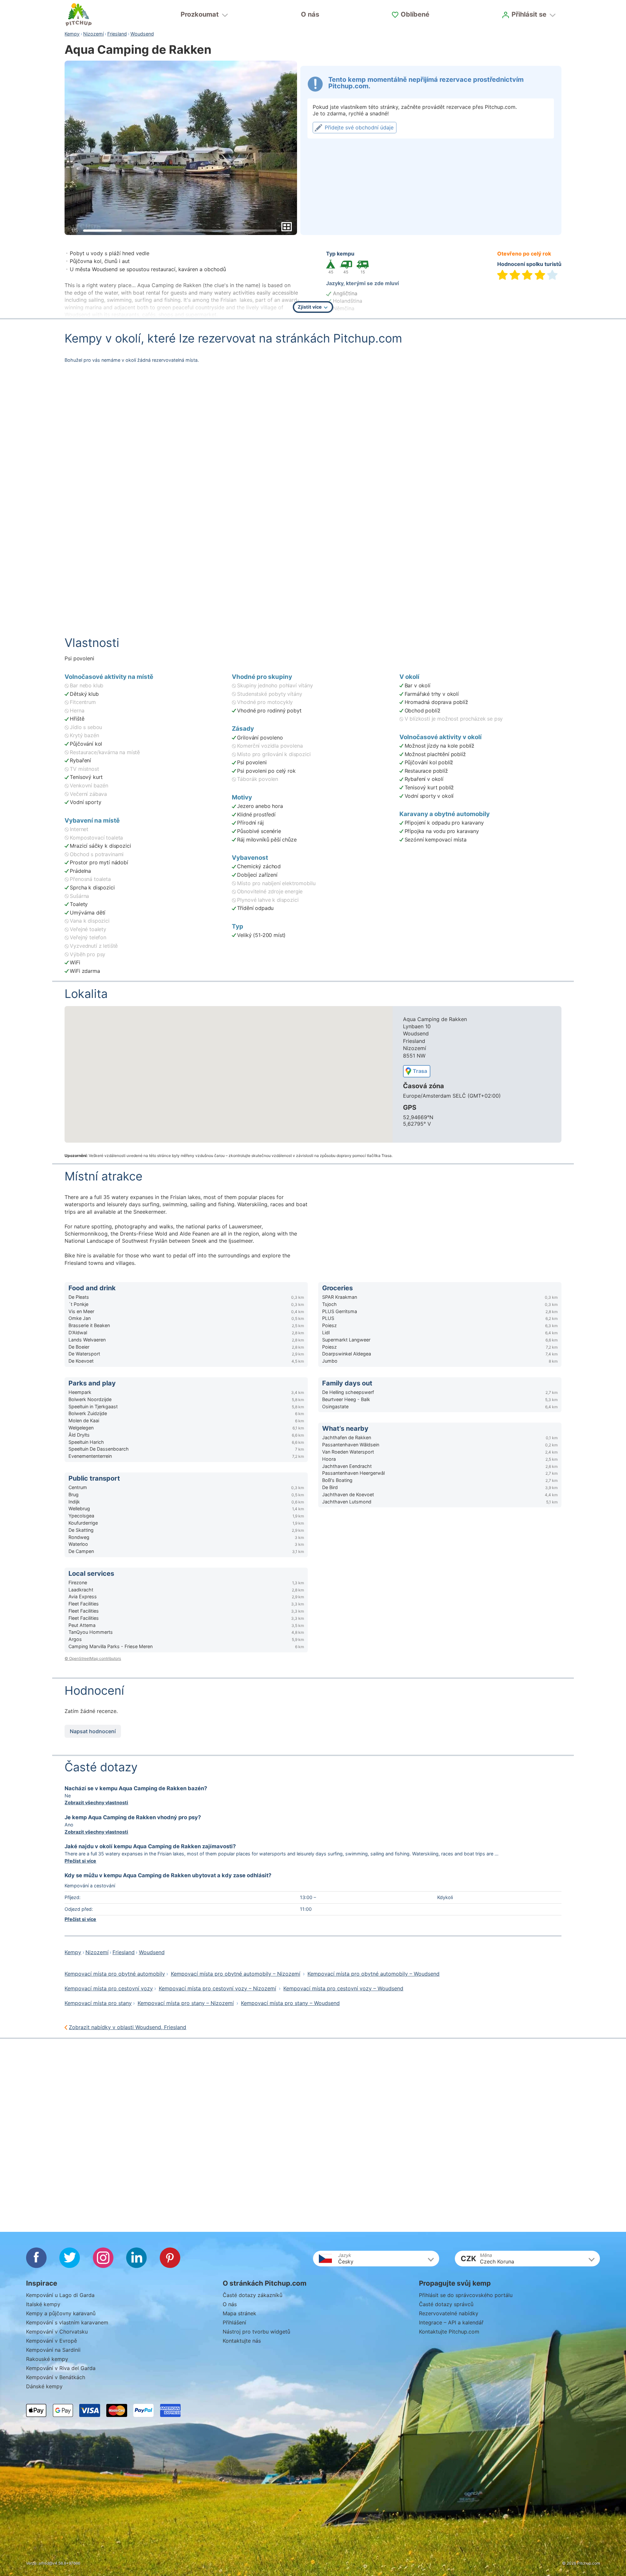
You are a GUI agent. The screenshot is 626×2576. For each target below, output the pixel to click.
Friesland (117, 34)
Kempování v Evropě (52, 2341)
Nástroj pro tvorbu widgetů (256, 2332)
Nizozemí (93, 34)
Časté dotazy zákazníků (253, 2295)
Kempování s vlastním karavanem (67, 2322)
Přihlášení (234, 2322)
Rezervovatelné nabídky (449, 2313)
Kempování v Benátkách (56, 2377)
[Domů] (79, 15)
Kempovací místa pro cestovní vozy (109, 1988)
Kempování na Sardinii (53, 2350)
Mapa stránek (239, 2313)
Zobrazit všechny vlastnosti (96, 1802)
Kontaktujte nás (242, 2341)
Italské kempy (43, 2304)
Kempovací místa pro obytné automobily (115, 1974)
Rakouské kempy (47, 2359)
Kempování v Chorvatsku (57, 2332)
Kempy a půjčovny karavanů (61, 2313)
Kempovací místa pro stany (98, 2003)
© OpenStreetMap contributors (93, 1658)
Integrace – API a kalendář (451, 2322)
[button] (376, 2259)
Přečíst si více (80, 1861)
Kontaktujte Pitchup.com (449, 2332)
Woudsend (142, 34)
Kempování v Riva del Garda (61, 2368)
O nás (310, 14)
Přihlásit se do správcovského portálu (466, 2295)
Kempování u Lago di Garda (60, 2295)
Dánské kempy (44, 2386)
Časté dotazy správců (446, 2304)
